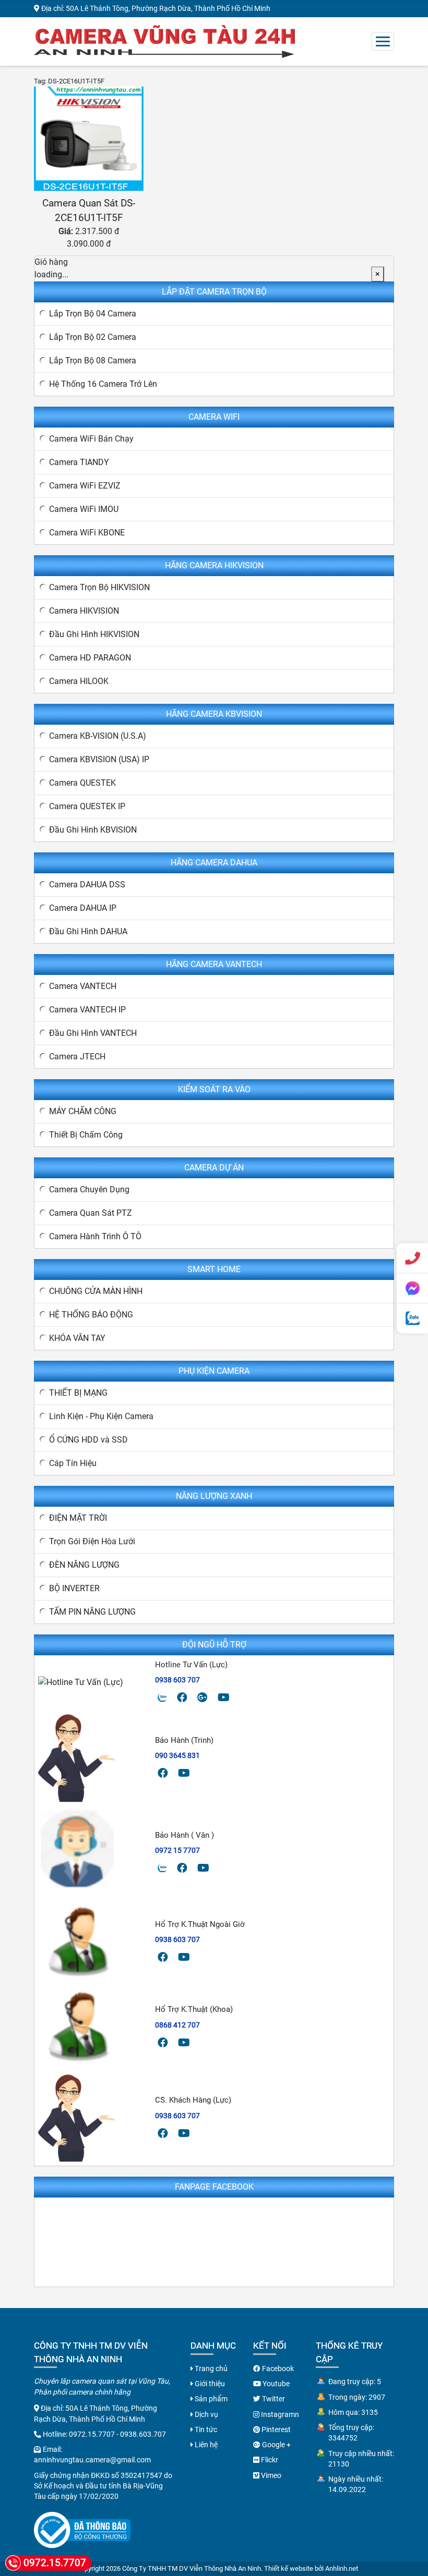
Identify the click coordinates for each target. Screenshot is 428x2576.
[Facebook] (182, 1698)
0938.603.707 (143, 2434)
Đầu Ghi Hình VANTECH (93, 1033)
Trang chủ (210, 2369)
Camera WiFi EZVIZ (85, 486)
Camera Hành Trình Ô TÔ (95, 1236)
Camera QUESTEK (82, 783)
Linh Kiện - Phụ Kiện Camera (101, 1416)
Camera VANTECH (83, 986)
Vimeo (270, 2475)
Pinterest (275, 2430)
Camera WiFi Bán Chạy (91, 439)
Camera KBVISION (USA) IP (99, 759)
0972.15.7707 (92, 2434)
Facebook (277, 2369)
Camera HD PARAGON (90, 658)
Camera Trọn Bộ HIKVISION (99, 587)
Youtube (275, 2384)
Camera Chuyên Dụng (89, 1189)
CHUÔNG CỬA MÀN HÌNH (96, 1291)
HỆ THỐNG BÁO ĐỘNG (91, 1315)
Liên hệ (205, 2445)
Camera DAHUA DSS (87, 884)
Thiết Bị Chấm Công (86, 1135)
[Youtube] (224, 1698)
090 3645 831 (177, 1755)
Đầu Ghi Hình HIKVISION (94, 634)
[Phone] (412, 1258)
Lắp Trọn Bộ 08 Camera (93, 361)
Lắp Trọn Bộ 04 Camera (93, 314)
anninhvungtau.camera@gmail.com (92, 2460)
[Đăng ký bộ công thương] (82, 2530)
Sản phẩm (210, 2399)
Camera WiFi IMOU (84, 509)
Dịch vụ (206, 2414)
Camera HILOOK (79, 681)
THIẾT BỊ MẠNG (78, 1393)
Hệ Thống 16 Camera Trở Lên (103, 384)
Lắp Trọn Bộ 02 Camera (93, 337)
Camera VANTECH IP (87, 1010)
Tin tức (205, 2430)
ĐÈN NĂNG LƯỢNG (84, 1565)
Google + (276, 2445)
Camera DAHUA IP (83, 908)
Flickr (269, 2460)
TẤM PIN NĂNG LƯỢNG (92, 1612)
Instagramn (279, 2414)
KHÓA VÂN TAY (77, 1338)
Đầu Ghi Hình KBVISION (93, 830)
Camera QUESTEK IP (87, 806)
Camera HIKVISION (84, 611)
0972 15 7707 (177, 1850)
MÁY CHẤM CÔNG (83, 1111)
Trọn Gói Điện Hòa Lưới (92, 1541)
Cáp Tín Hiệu (73, 1463)
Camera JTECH (77, 1057)
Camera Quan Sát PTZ (91, 1213)
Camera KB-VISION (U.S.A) (98, 736)
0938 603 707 (177, 1680)
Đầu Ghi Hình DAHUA (88, 931)
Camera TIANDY (79, 462)
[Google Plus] (203, 1698)
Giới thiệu (209, 2384)
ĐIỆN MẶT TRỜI (78, 1518)
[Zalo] (162, 1698)
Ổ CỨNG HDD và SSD (88, 1440)
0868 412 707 (177, 2025)
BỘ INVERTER (74, 1588)
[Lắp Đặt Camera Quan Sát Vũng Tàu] (164, 40)
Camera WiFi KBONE (87, 533)
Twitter (273, 2399)
